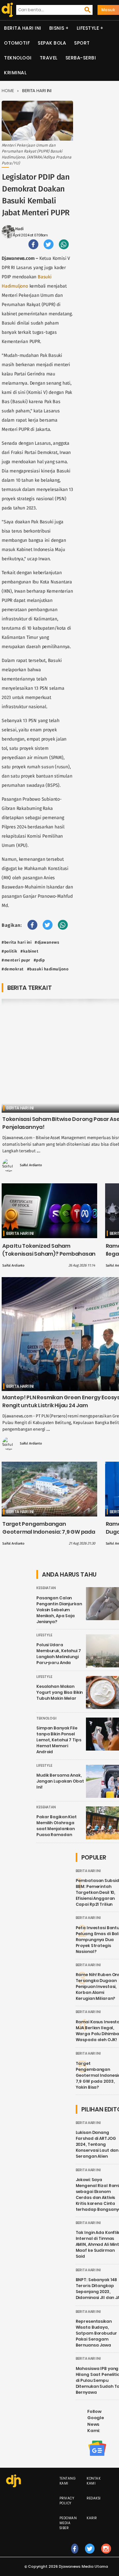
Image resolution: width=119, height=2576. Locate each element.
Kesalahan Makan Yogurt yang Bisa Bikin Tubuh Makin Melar (59, 1692)
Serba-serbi (81, 58)
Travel (49, 58)
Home (8, 91)
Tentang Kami (68, 2481)
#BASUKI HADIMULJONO (48, 969)
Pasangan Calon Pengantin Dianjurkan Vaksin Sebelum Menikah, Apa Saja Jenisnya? (59, 1610)
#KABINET (29, 951)
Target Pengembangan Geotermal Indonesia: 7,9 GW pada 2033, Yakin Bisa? (49, 1532)
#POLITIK (9, 951)
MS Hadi (16, 229)
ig (106, 2555)
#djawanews (47, 942)
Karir (92, 2518)
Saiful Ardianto (31, 1165)
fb (75, 2555)
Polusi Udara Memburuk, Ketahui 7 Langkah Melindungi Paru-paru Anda (59, 1654)
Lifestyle (88, 28)
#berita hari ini (17, 942)
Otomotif (17, 43)
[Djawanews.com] (6, 10)
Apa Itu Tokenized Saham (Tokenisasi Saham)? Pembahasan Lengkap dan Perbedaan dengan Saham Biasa (49, 1258)
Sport (82, 43)
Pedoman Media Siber (68, 2523)
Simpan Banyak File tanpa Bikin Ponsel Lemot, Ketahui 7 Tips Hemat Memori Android (59, 1740)
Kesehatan (46, 1588)
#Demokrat (13, 969)
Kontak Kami (94, 2481)
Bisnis (57, 28)
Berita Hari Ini (23, 28)
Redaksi (94, 2498)
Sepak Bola (52, 43)
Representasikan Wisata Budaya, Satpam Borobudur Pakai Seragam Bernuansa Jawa (96, 2333)
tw (90, 2555)
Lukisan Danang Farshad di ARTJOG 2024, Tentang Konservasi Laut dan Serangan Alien (97, 2144)
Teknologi (18, 58)
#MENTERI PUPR (16, 960)
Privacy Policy (67, 2501)
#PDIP (39, 960)
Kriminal (15, 73)
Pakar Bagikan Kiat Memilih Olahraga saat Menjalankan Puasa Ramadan (57, 1826)
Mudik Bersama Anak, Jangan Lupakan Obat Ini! (60, 1781)
